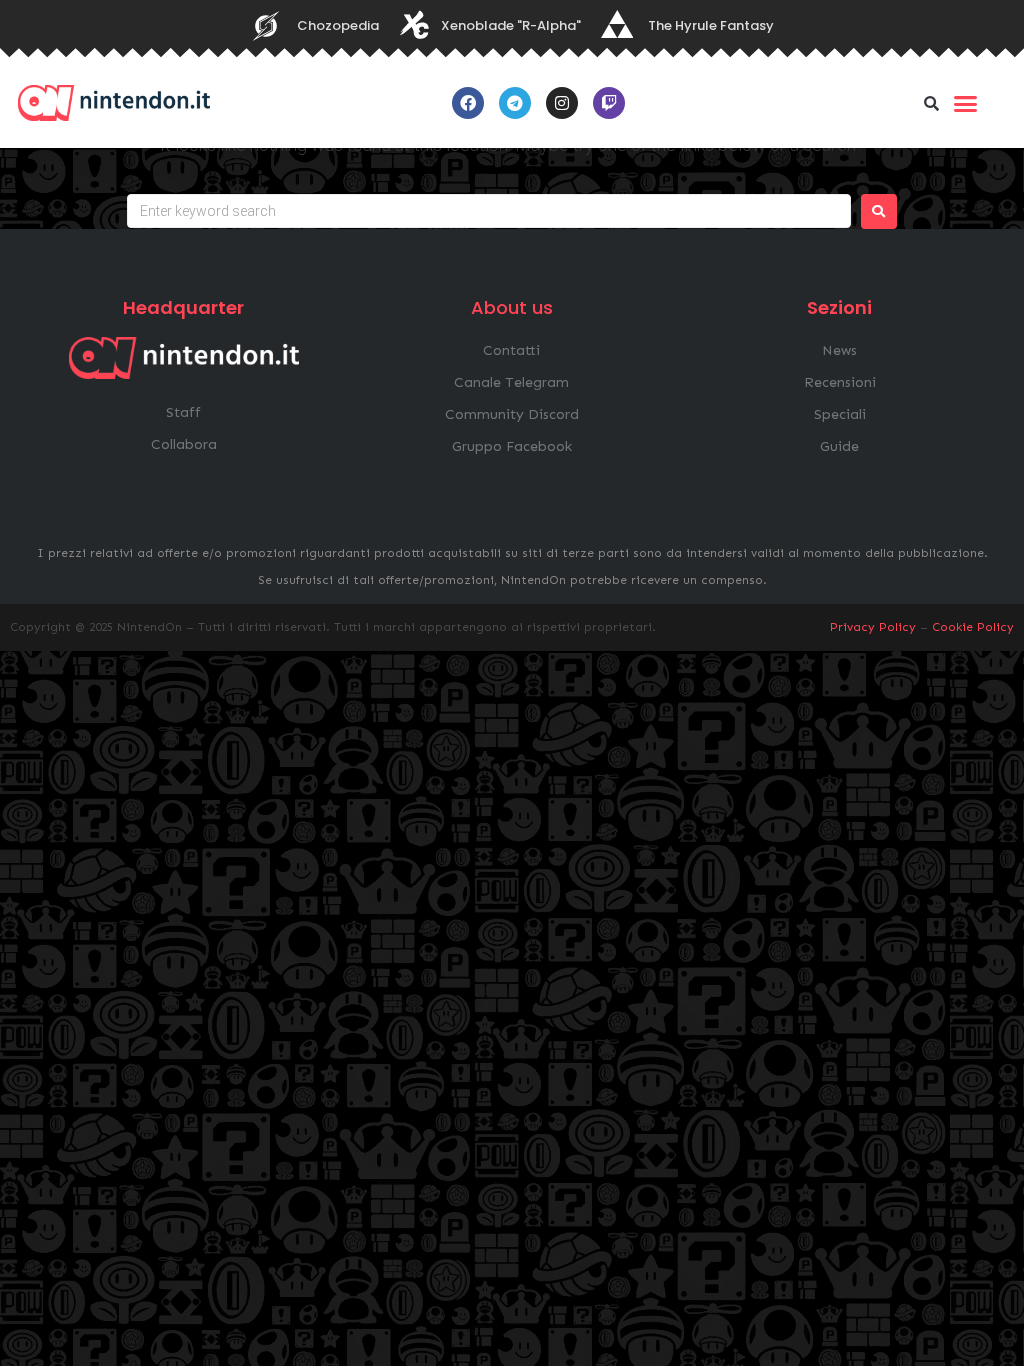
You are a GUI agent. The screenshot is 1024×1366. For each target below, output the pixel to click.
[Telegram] (515, 103)
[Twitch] (609, 103)
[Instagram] (562, 103)
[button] (932, 103)
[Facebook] (468, 103)
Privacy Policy (873, 627)
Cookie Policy (973, 627)
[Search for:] (489, 211)
